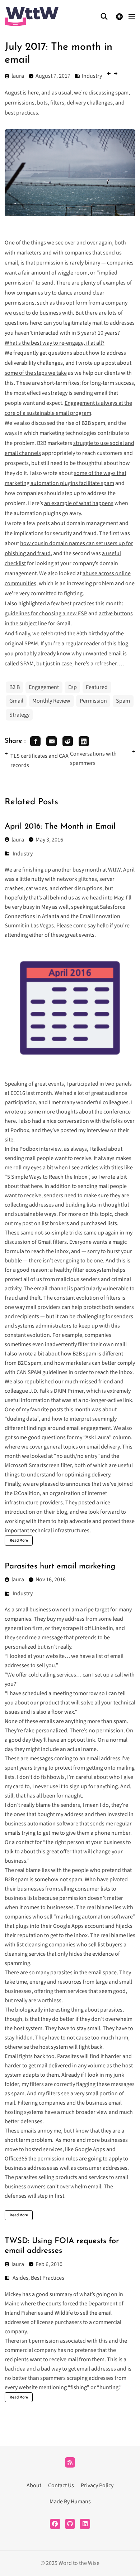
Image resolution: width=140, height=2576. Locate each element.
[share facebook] (35, 741)
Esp (73, 687)
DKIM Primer (69, 1391)
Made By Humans (70, 2502)
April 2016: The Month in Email (60, 827)
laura (18, 840)
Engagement (44, 687)
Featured (97, 687)
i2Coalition (27, 1493)
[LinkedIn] (85, 2524)
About (34, 2485)
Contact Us (61, 2485)
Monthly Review (51, 701)
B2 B (15, 687)
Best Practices (48, 2278)
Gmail (16, 701)
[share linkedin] (84, 741)
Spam (123, 701)
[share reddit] (68, 741)
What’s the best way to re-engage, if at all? (55, 343)
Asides (20, 2278)
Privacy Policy (97, 2485)
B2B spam (84, 1354)
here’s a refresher (96, 664)
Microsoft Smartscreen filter (38, 1465)
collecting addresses (29, 1205)
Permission (93, 701)
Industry (23, 854)
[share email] (52, 741)
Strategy (19, 715)
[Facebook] (55, 2524)
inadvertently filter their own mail (85, 1344)
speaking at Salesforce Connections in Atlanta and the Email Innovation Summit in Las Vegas (65, 916)
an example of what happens (79, 503)
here (36, 1186)
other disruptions (81, 888)
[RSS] (70, 2462)
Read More (19, 1540)
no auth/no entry (77, 1456)
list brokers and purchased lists (79, 1223)
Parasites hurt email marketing (60, 1566)
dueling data (22, 1419)
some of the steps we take (36, 373)
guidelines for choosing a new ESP (46, 613)
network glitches (77, 879)
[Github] (70, 2524)
